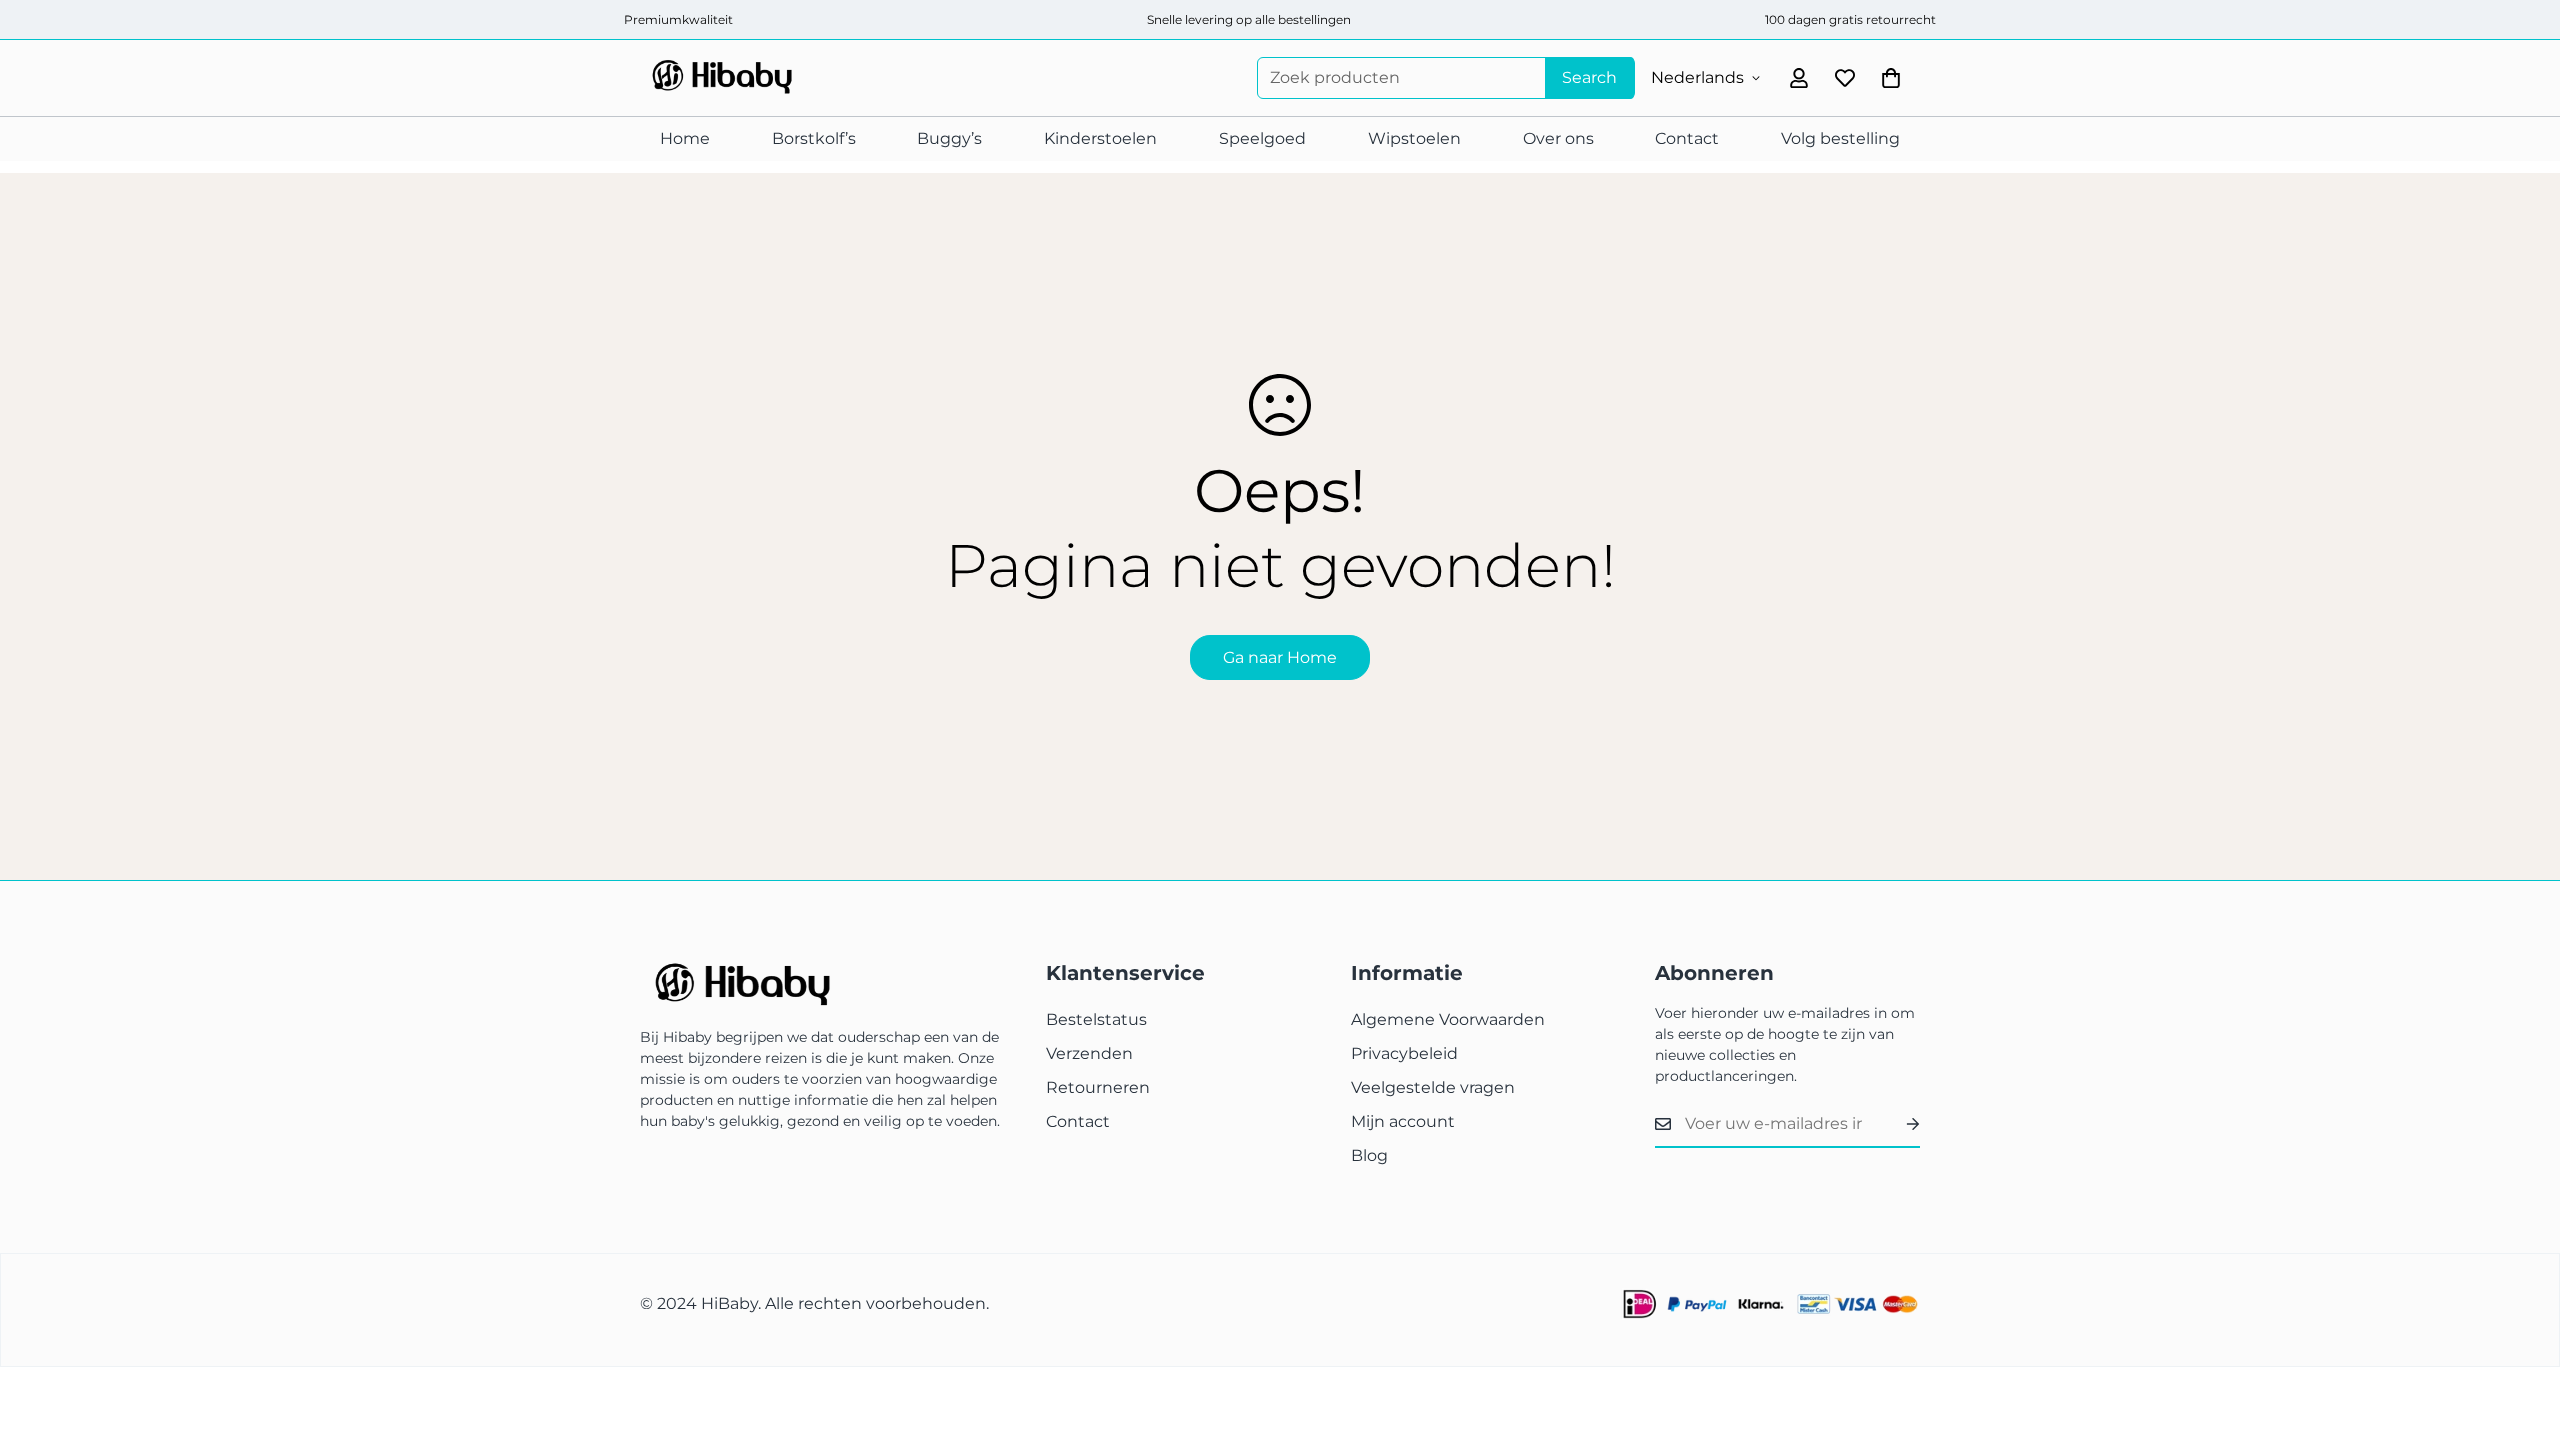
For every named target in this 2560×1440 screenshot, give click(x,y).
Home (685, 138)
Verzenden (1089, 1053)
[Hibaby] (720, 78)
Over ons (1558, 138)
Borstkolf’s (814, 138)
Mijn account (1403, 1121)
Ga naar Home (1280, 657)
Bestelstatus (1096, 1019)
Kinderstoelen (1100, 138)
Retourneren (1098, 1087)
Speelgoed (1262, 138)
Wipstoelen (1414, 138)
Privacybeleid (1404, 1053)
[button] (1891, 78)
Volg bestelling (1840, 138)
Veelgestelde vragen (1433, 1087)
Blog (1369, 1155)
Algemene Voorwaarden (1448, 1019)
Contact (1687, 138)
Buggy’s (949, 138)
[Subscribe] (1897, 1124)
